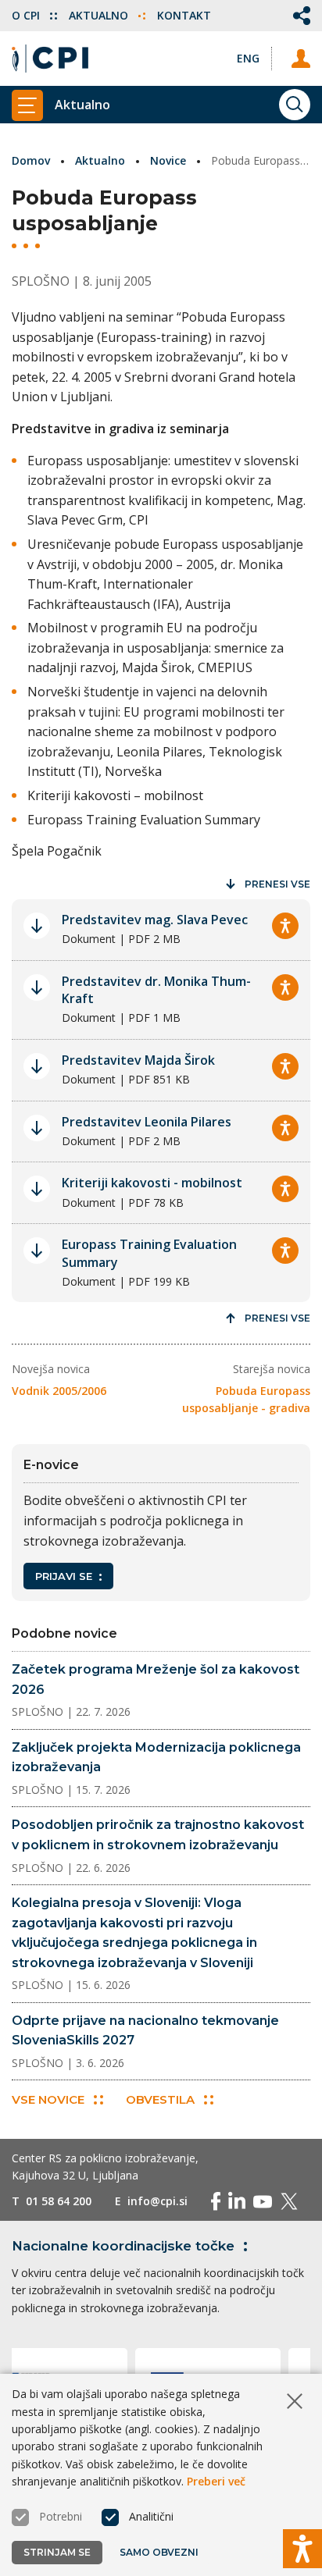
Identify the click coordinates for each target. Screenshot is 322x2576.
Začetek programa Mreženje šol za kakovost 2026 (156, 1679)
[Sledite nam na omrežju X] (289, 2201)
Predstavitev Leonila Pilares (147, 1122)
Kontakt (184, 15)
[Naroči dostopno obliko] (285, 926)
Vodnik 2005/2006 (59, 1391)
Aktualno (100, 15)
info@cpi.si (157, 2201)
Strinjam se (57, 2552)
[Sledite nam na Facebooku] (216, 2201)
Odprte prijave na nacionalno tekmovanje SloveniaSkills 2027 (145, 2031)
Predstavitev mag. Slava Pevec (155, 920)
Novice (168, 160)
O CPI (27, 15)
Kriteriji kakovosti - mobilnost (152, 1183)
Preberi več (216, 2481)
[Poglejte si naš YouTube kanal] (263, 2201)
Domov (31, 160)
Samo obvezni (159, 2552)
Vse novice (48, 2099)
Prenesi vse (277, 884)
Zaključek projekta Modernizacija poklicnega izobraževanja (156, 1758)
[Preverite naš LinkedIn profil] (237, 2201)
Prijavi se (64, 1576)
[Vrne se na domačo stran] (50, 59)
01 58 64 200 (59, 2201)
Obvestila (160, 2099)
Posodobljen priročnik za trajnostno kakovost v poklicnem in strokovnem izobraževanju (158, 1835)
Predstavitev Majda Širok (138, 1060)
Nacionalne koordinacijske (123, 2246)
